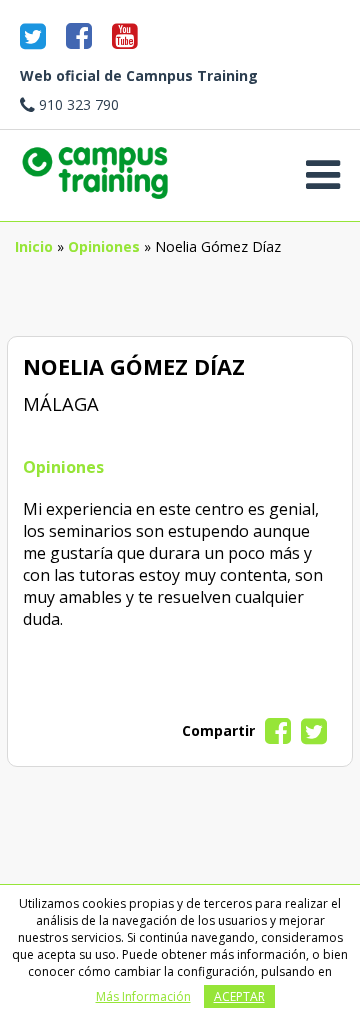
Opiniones (104, 246)
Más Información (143, 996)
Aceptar (239, 996)
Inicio (34, 246)
